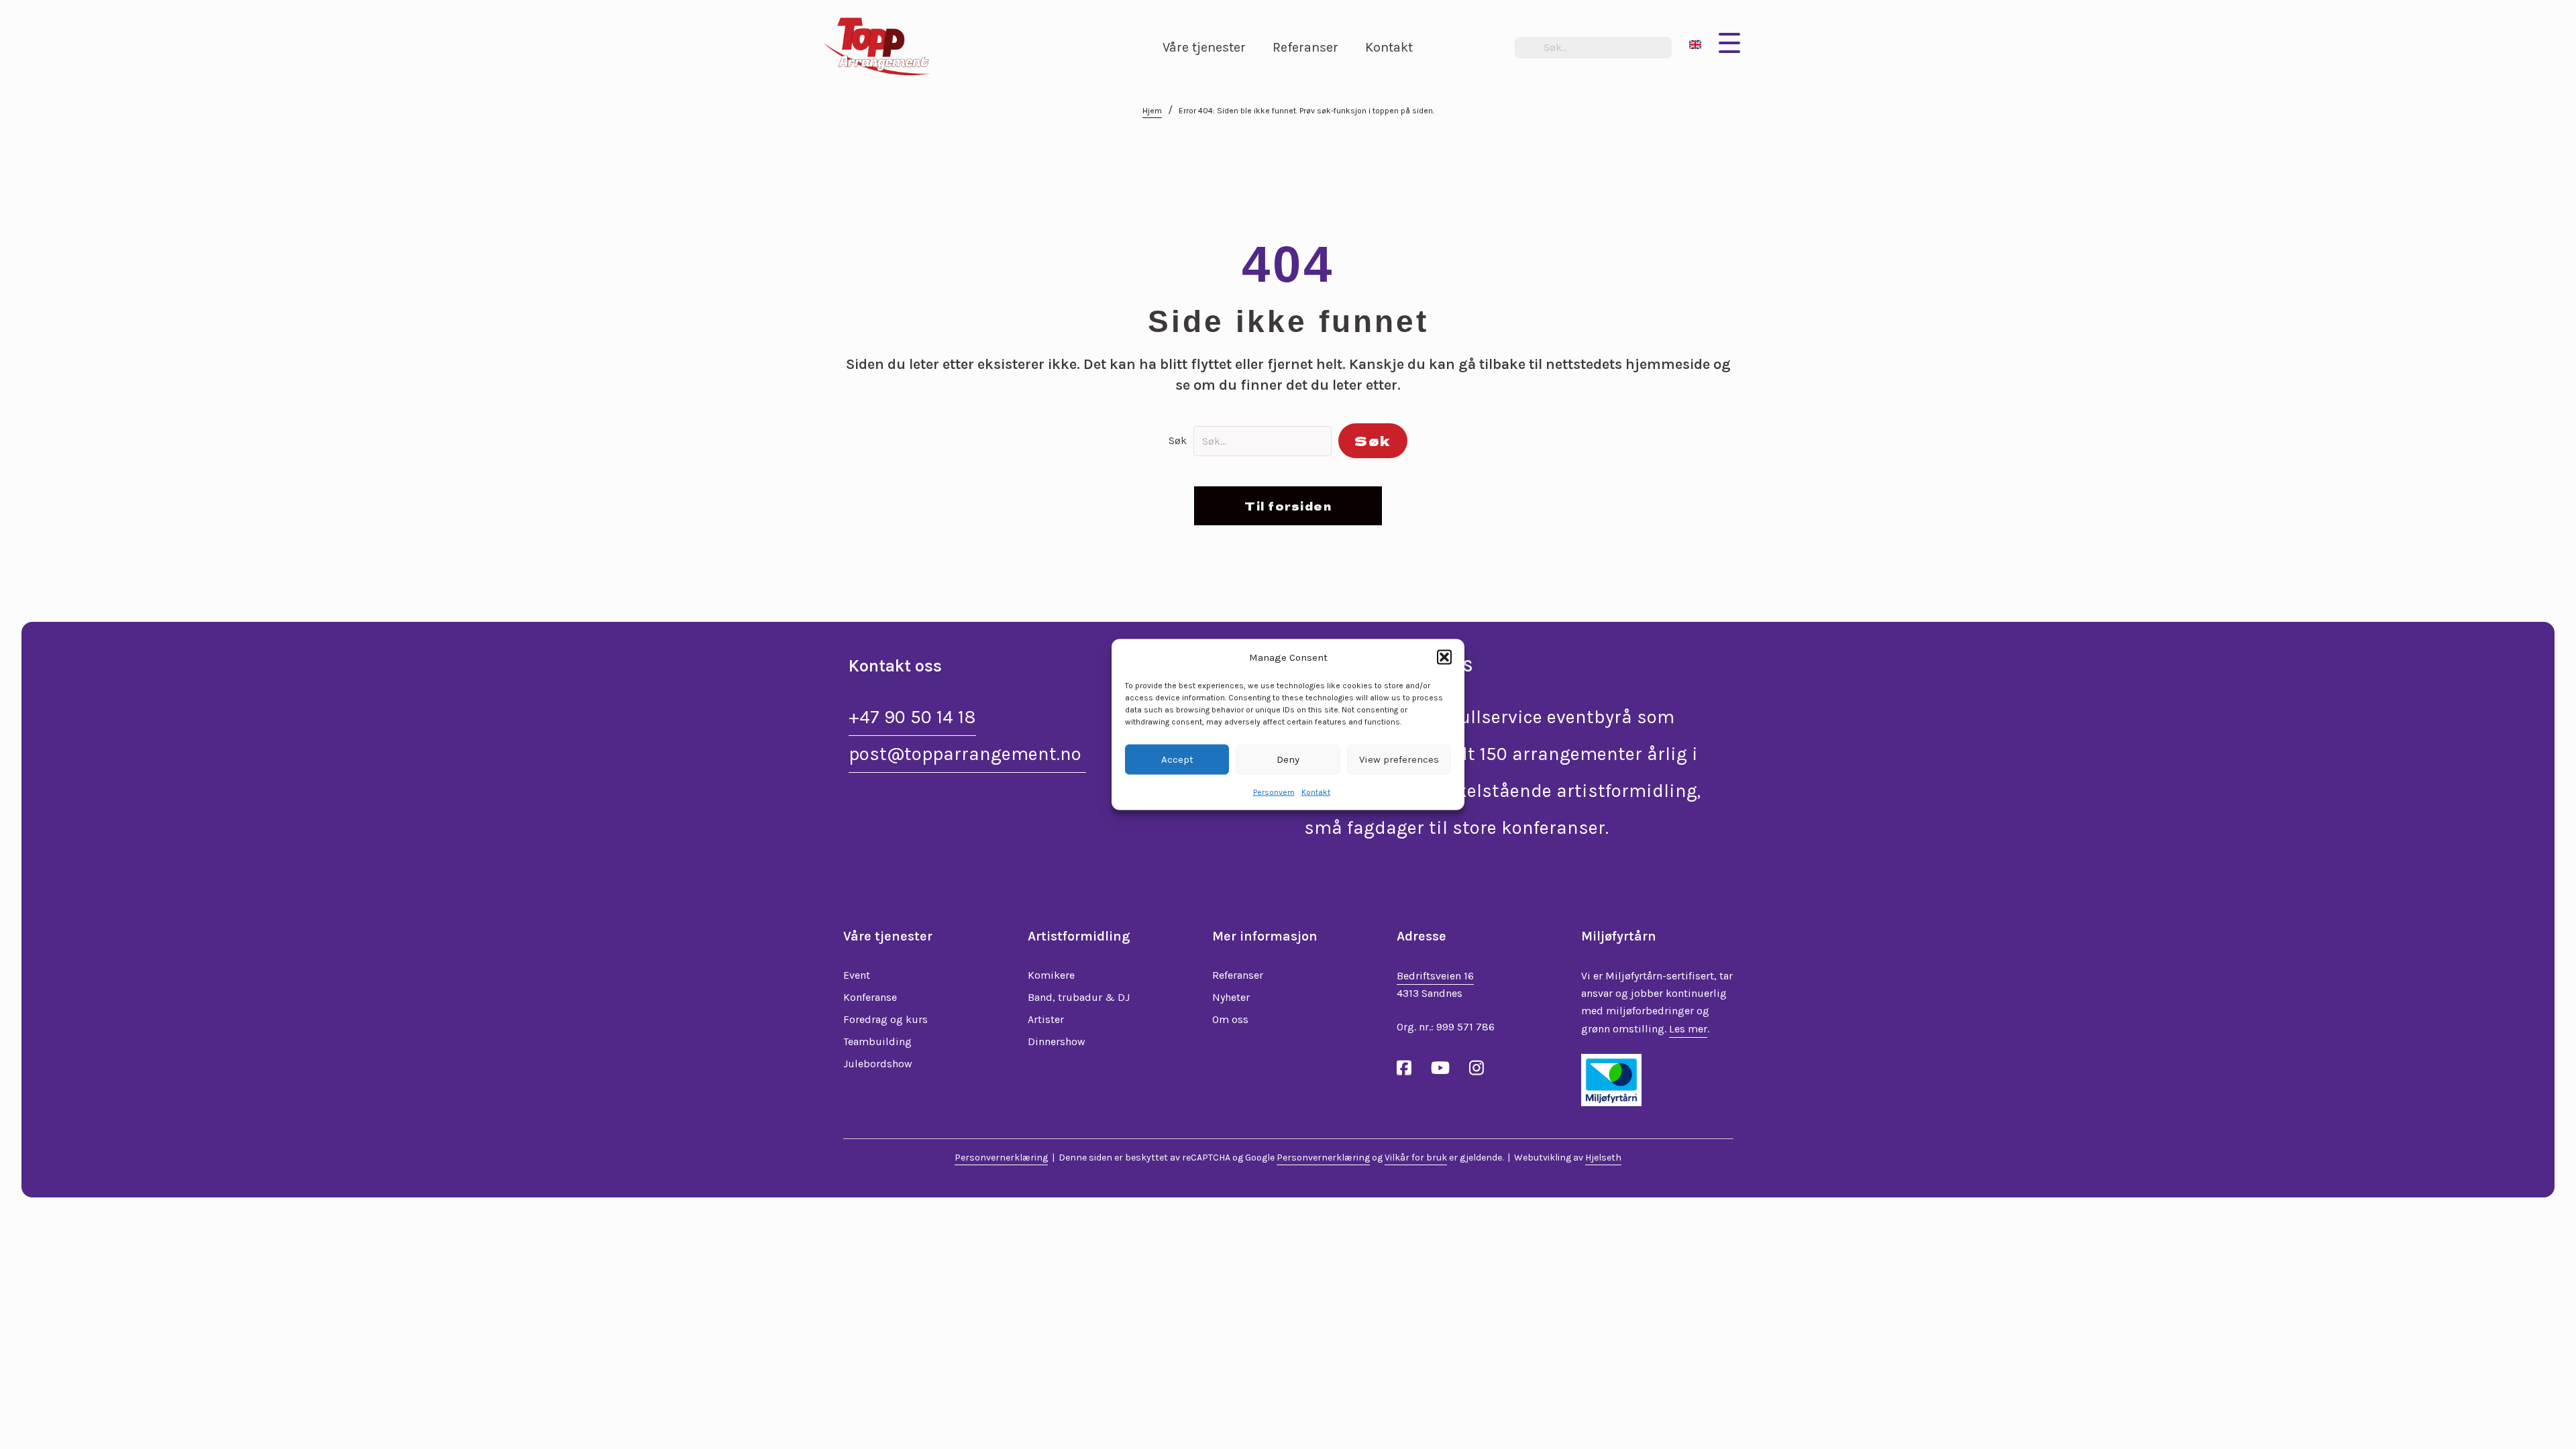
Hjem (1152, 111)
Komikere (1051, 975)
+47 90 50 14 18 (912, 717)
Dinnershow (1057, 1041)
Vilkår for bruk (1416, 1158)
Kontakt (1316, 792)
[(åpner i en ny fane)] (1611, 1079)
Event (857, 975)
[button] (1444, 657)
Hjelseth (1603, 1158)
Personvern (1274, 792)
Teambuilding (877, 1041)
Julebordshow (878, 1064)
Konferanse (870, 997)
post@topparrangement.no (967, 754)
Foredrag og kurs (885, 1019)
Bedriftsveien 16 (1435, 976)
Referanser (1238, 975)
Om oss (1230, 1019)
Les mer (1688, 1029)
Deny (1288, 759)
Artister (1046, 1019)
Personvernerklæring (1001, 1158)
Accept (1177, 759)
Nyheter (1231, 997)
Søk (1178, 440)
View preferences (1399, 759)
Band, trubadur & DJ (1079, 997)
